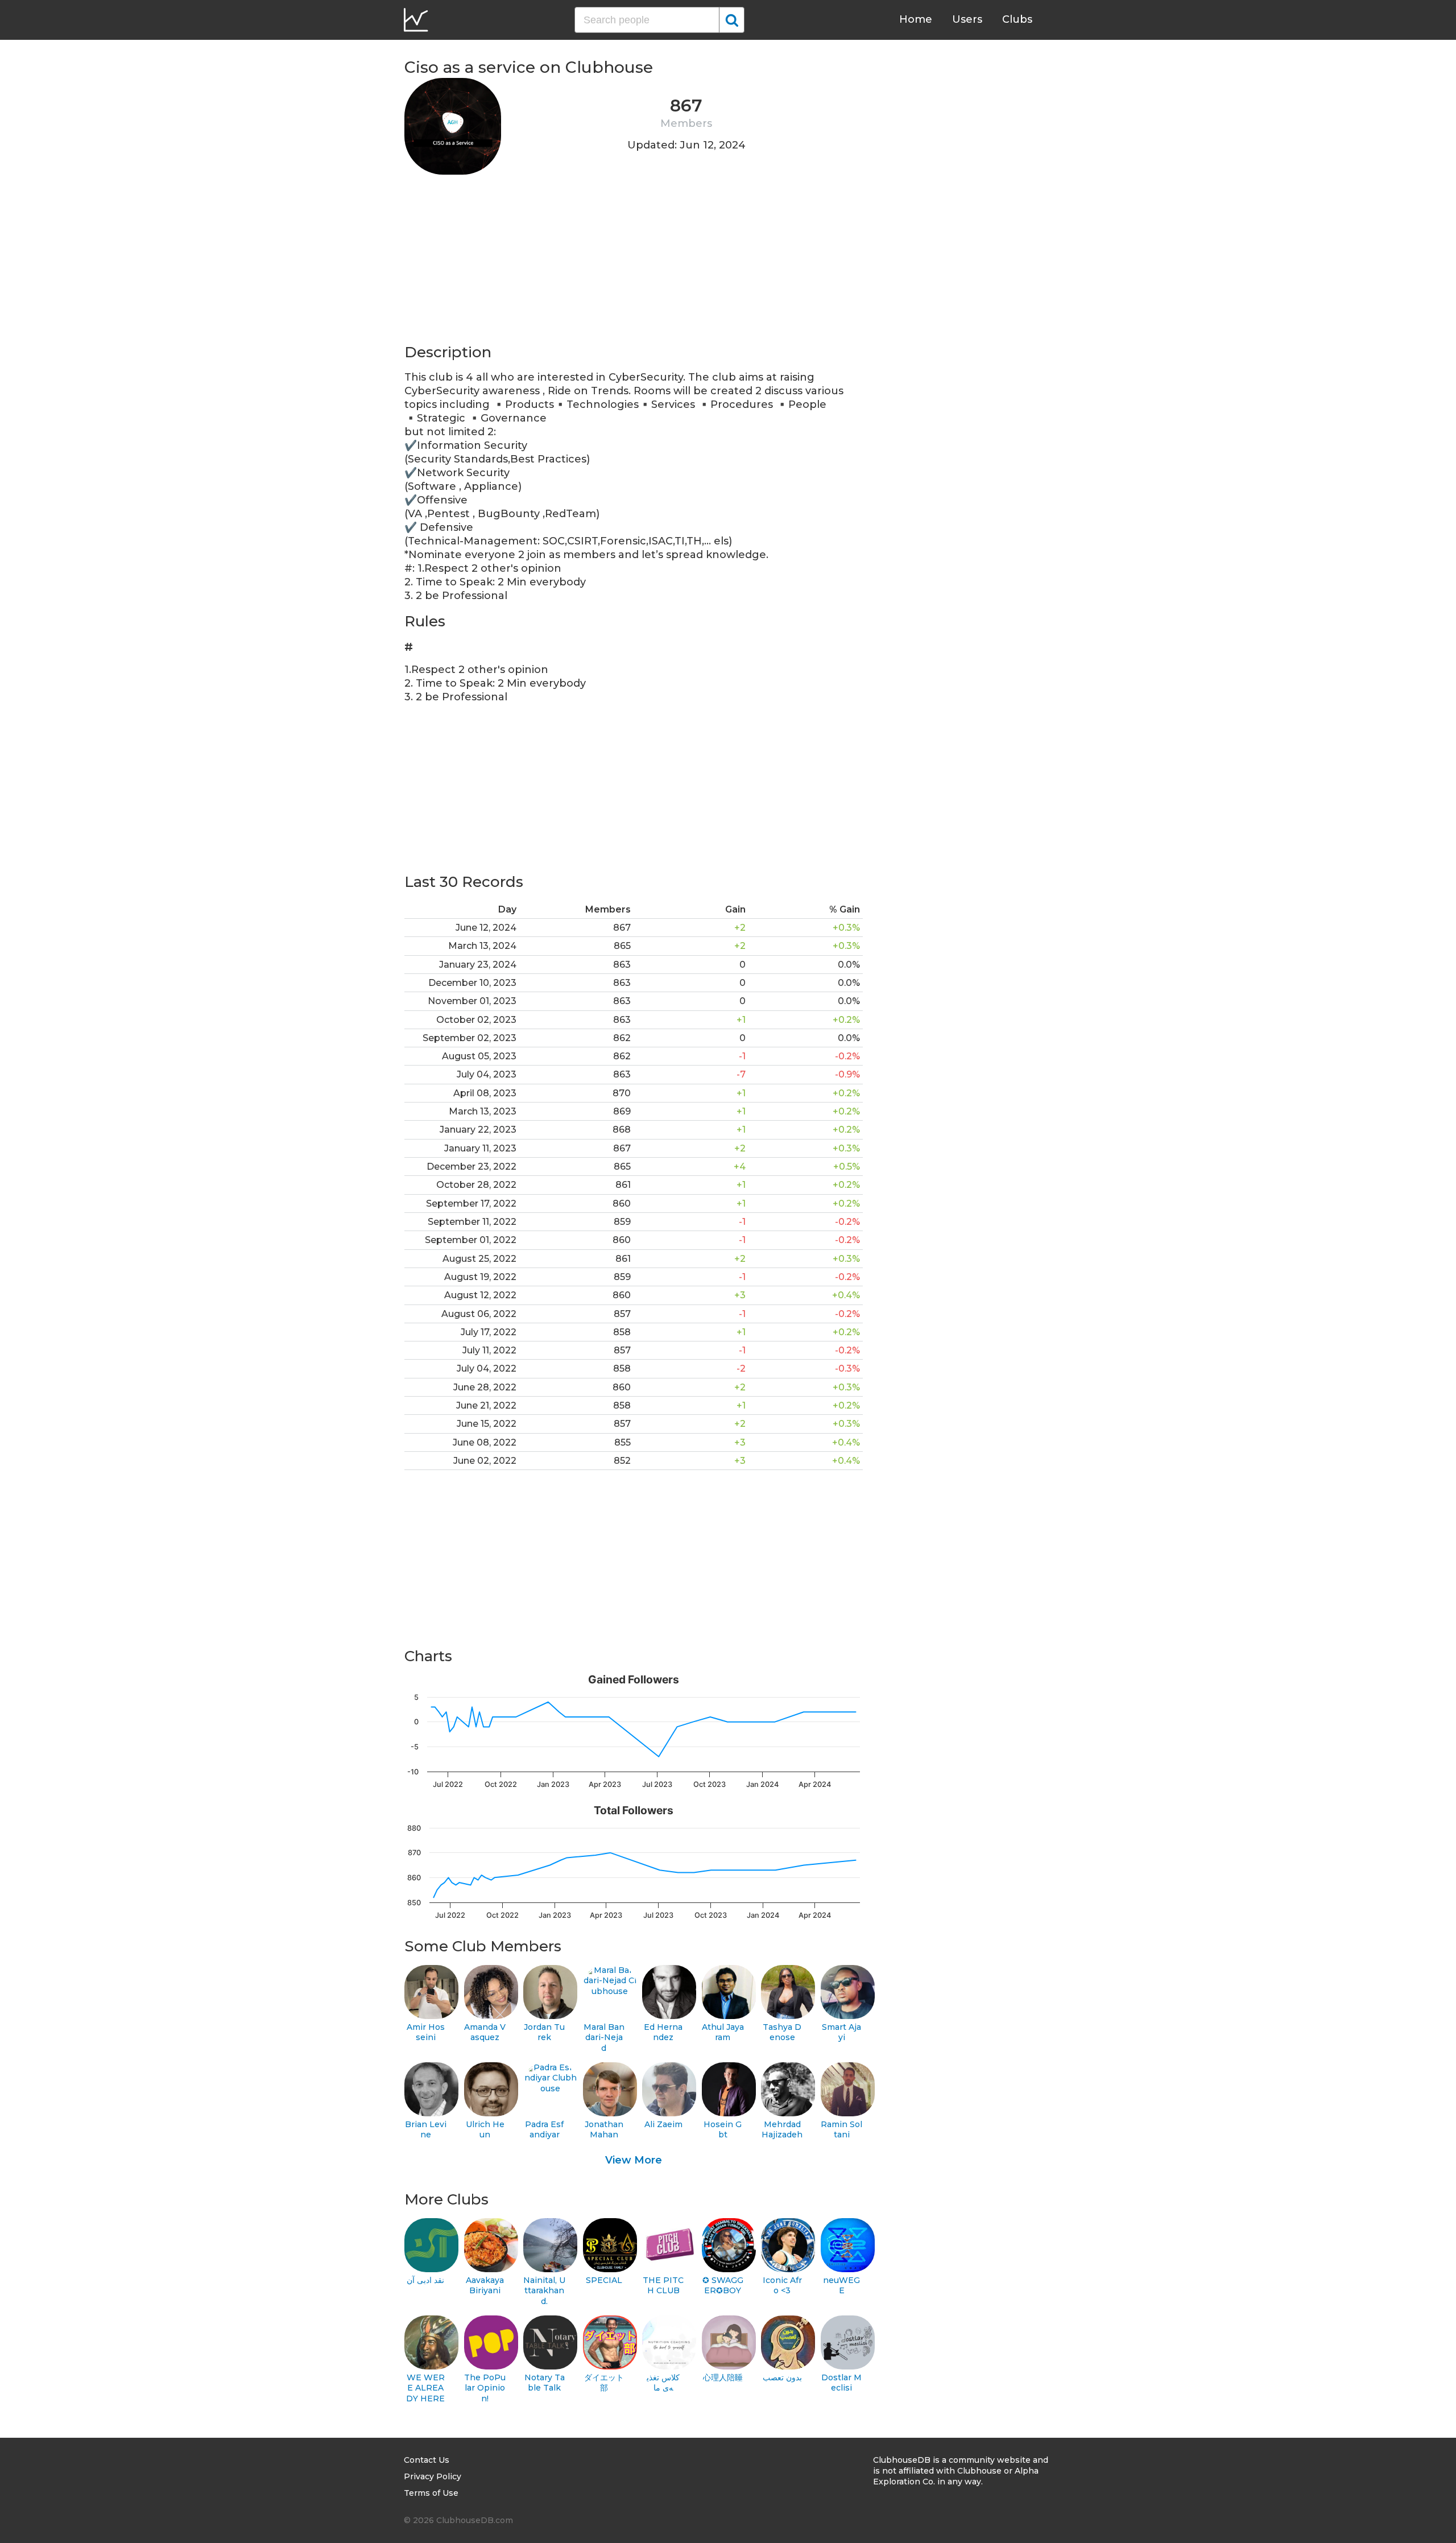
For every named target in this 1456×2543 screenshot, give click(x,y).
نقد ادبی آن (425, 2280)
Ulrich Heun (485, 2130)
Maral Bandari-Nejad (604, 2038)
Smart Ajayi (841, 2032)
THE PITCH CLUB (663, 2286)
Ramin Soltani (841, 2130)
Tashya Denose (782, 2032)
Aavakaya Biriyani (485, 2286)
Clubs (1017, 19)
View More (634, 2160)
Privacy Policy (433, 2476)
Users (967, 19)
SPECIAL (604, 2280)
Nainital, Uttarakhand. (544, 2291)
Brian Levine (426, 2130)
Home (916, 19)
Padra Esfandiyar (544, 2130)
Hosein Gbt (723, 2130)
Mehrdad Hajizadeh (782, 2130)
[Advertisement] (634, 263)
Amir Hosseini (426, 2032)
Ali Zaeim (663, 2124)
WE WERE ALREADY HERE (425, 2388)
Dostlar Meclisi (841, 2383)
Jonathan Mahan (604, 2130)
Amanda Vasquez (485, 2032)
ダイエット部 (604, 2383)
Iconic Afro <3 (782, 2286)
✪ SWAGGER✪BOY (723, 2286)
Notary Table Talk (545, 2383)
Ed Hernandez (663, 2032)
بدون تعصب (782, 2377)
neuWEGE (841, 2286)
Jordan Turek (544, 2032)
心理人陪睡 (723, 2377)
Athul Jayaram (723, 2032)
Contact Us (427, 2460)
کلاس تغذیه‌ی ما (663, 2383)
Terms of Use (431, 2493)
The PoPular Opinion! (485, 2388)
